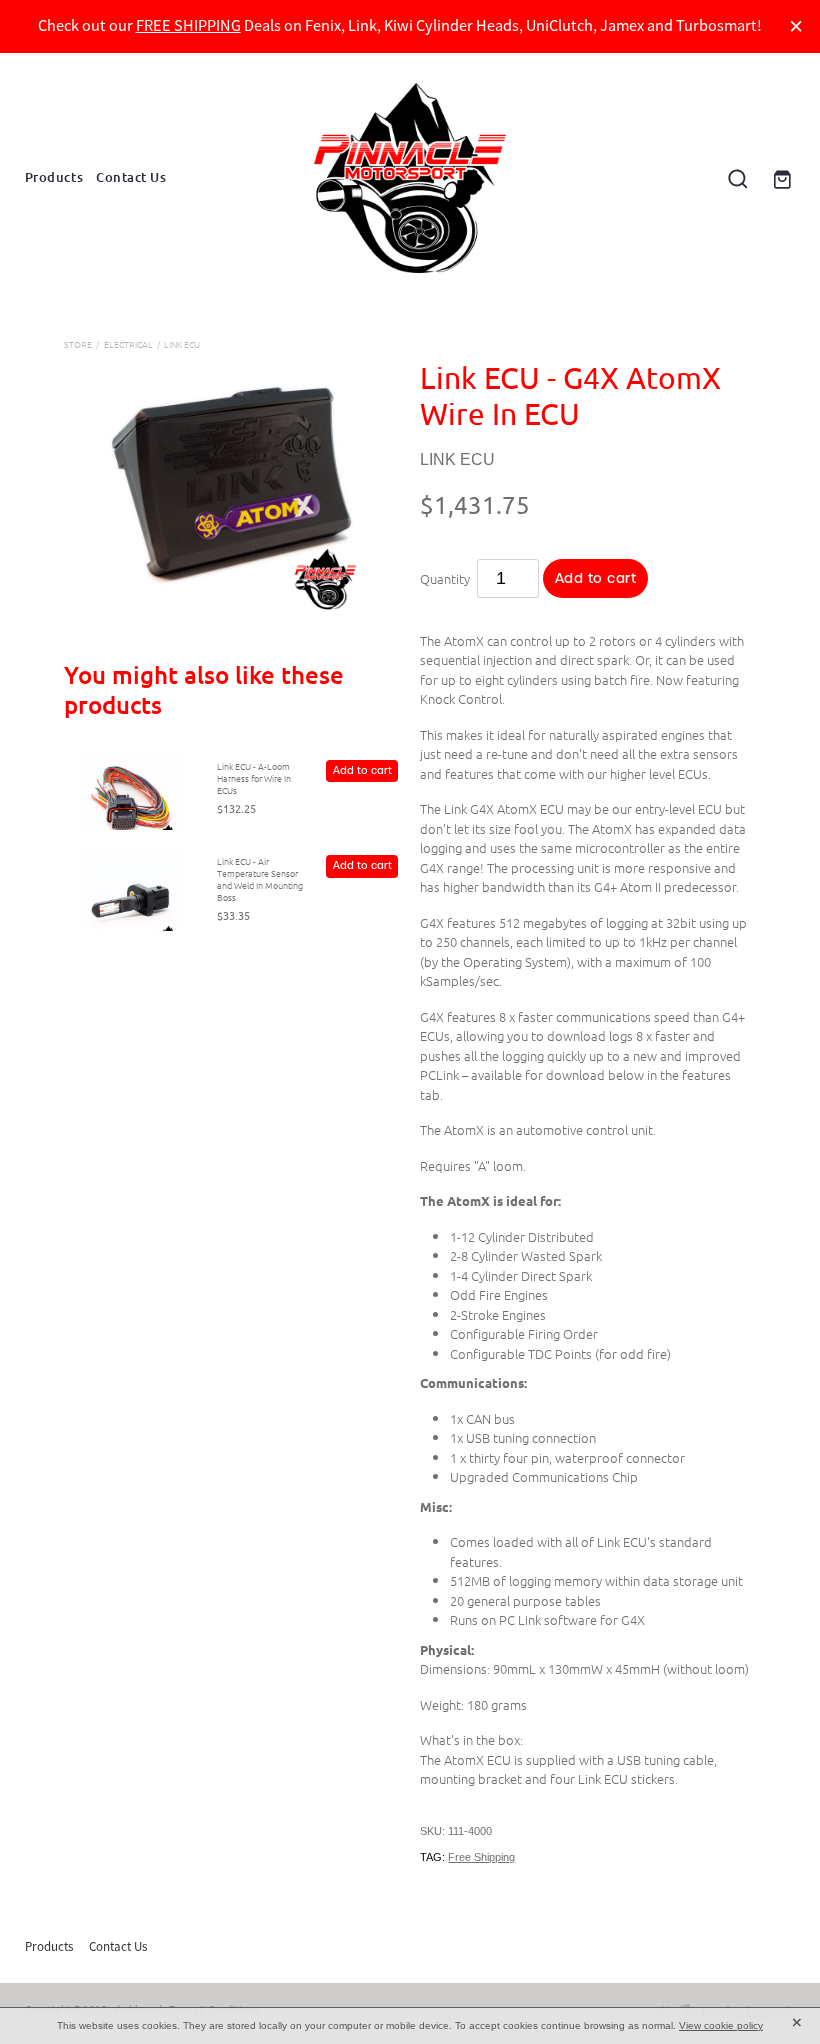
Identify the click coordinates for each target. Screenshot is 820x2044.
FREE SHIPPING (188, 25)
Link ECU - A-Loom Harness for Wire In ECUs (254, 777)
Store (78, 343)
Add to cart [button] (596, 578)
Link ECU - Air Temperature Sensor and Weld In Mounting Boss (260, 878)
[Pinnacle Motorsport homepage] (410, 178)
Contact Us (131, 177)
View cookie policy (721, 2025)
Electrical (128, 343)
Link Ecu (182, 343)
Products (54, 177)
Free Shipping (481, 1857)
